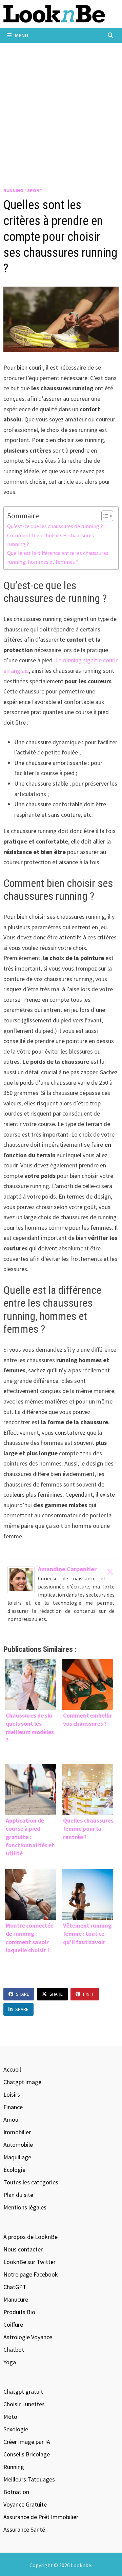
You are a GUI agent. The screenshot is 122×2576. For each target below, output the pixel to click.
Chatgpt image (22, 2082)
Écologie (14, 2170)
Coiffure (13, 2324)
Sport (35, 190)
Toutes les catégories (31, 2182)
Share (23, 1994)
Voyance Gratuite (25, 2504)
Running (13, 190)
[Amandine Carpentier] (21, 1579)
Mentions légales (25, 2207)
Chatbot (14, 2350)
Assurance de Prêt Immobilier (41, 2517)
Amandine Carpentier (67, 1569)
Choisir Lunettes (24, 2404)
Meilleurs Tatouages (29, 2479)
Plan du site (18, 2195)
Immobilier (17, 2132)
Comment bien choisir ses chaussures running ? (50, 540)
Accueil (12, 2069)
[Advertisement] (61, 107)
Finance (13, 2107)
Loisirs (12, 2094)
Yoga (10, 2362)
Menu (21, 35)
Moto (10, 2417)
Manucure (16, 2299)
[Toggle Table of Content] (104, 516)
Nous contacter (23, 2249)
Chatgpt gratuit (23, 2392)
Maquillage (17, 2157)
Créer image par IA (27, 2442)
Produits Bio (19, 2312)
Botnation (16, 2492)
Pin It (88, 1994)
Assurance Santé (24, 2529)
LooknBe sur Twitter (29, 2262)
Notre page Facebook (31, 2274)
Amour (12, 2120)
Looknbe (81, 2565)
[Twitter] (110, 1572)
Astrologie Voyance (28, 2337)
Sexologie (16, 2429)
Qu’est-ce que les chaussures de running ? (55, 526)
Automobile (18, 2145)
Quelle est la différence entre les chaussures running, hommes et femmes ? (58, 557)
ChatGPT (15, 2287)
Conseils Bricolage (27, 2454)
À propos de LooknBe (30, 2237)
